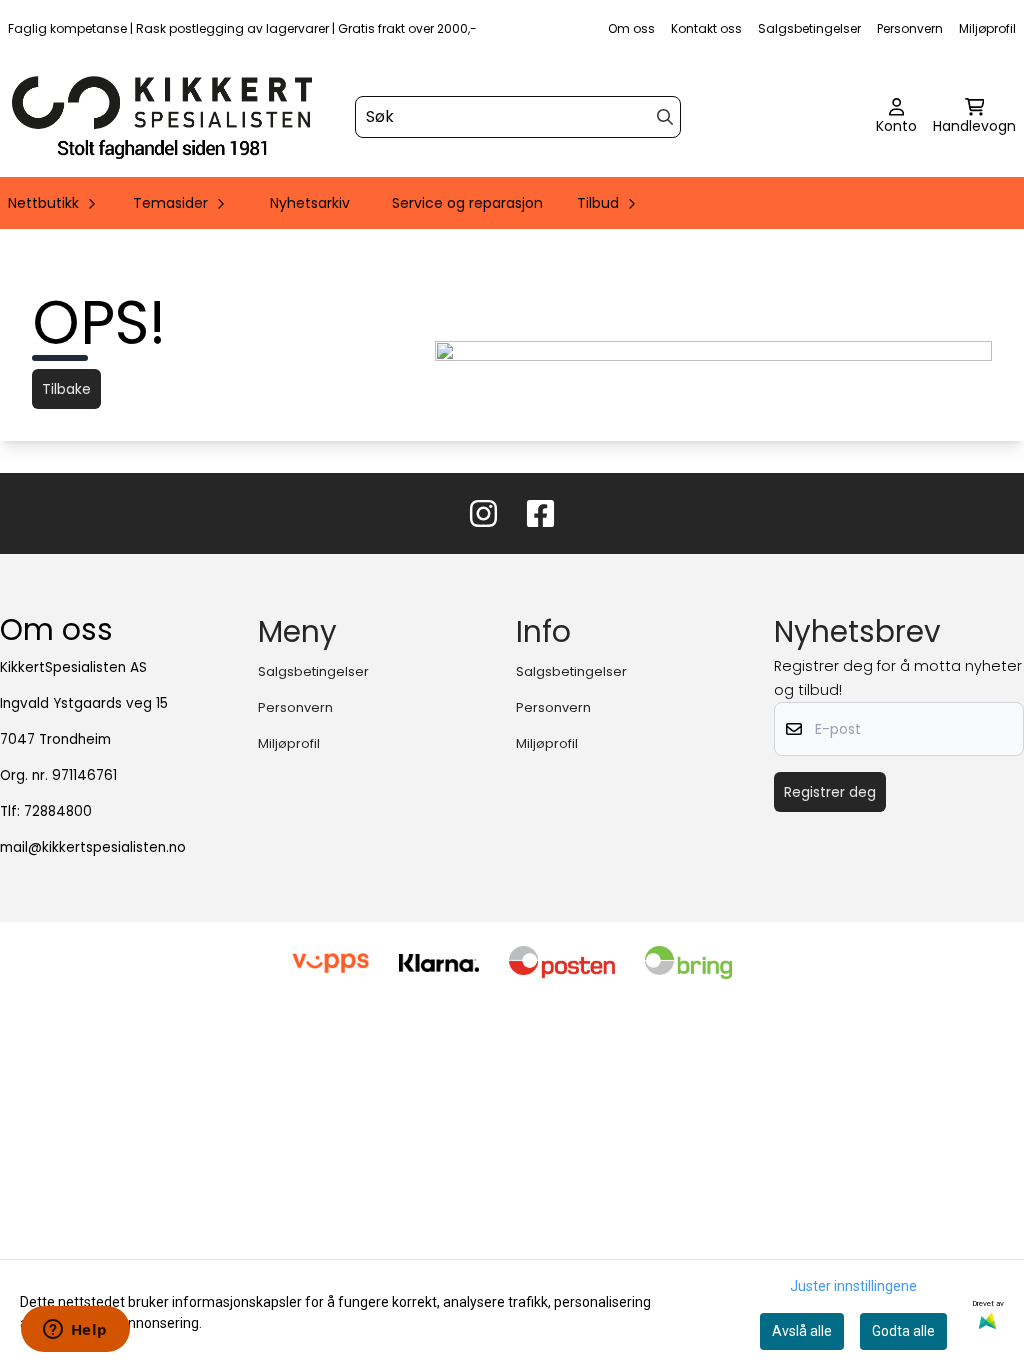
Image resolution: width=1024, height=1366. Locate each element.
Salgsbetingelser (809, 28)
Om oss (631, 28)
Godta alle (903, 1331)
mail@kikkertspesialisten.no (93, 847)
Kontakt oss (706, 28)
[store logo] (162, 117)
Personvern (910, 28)
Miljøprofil (987, 28)
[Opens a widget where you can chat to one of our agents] (75, 1331)
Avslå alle (802, 1331)
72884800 (58, 811)
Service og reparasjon (467, 203)
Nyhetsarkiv (310, 203)
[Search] (665, 117)
